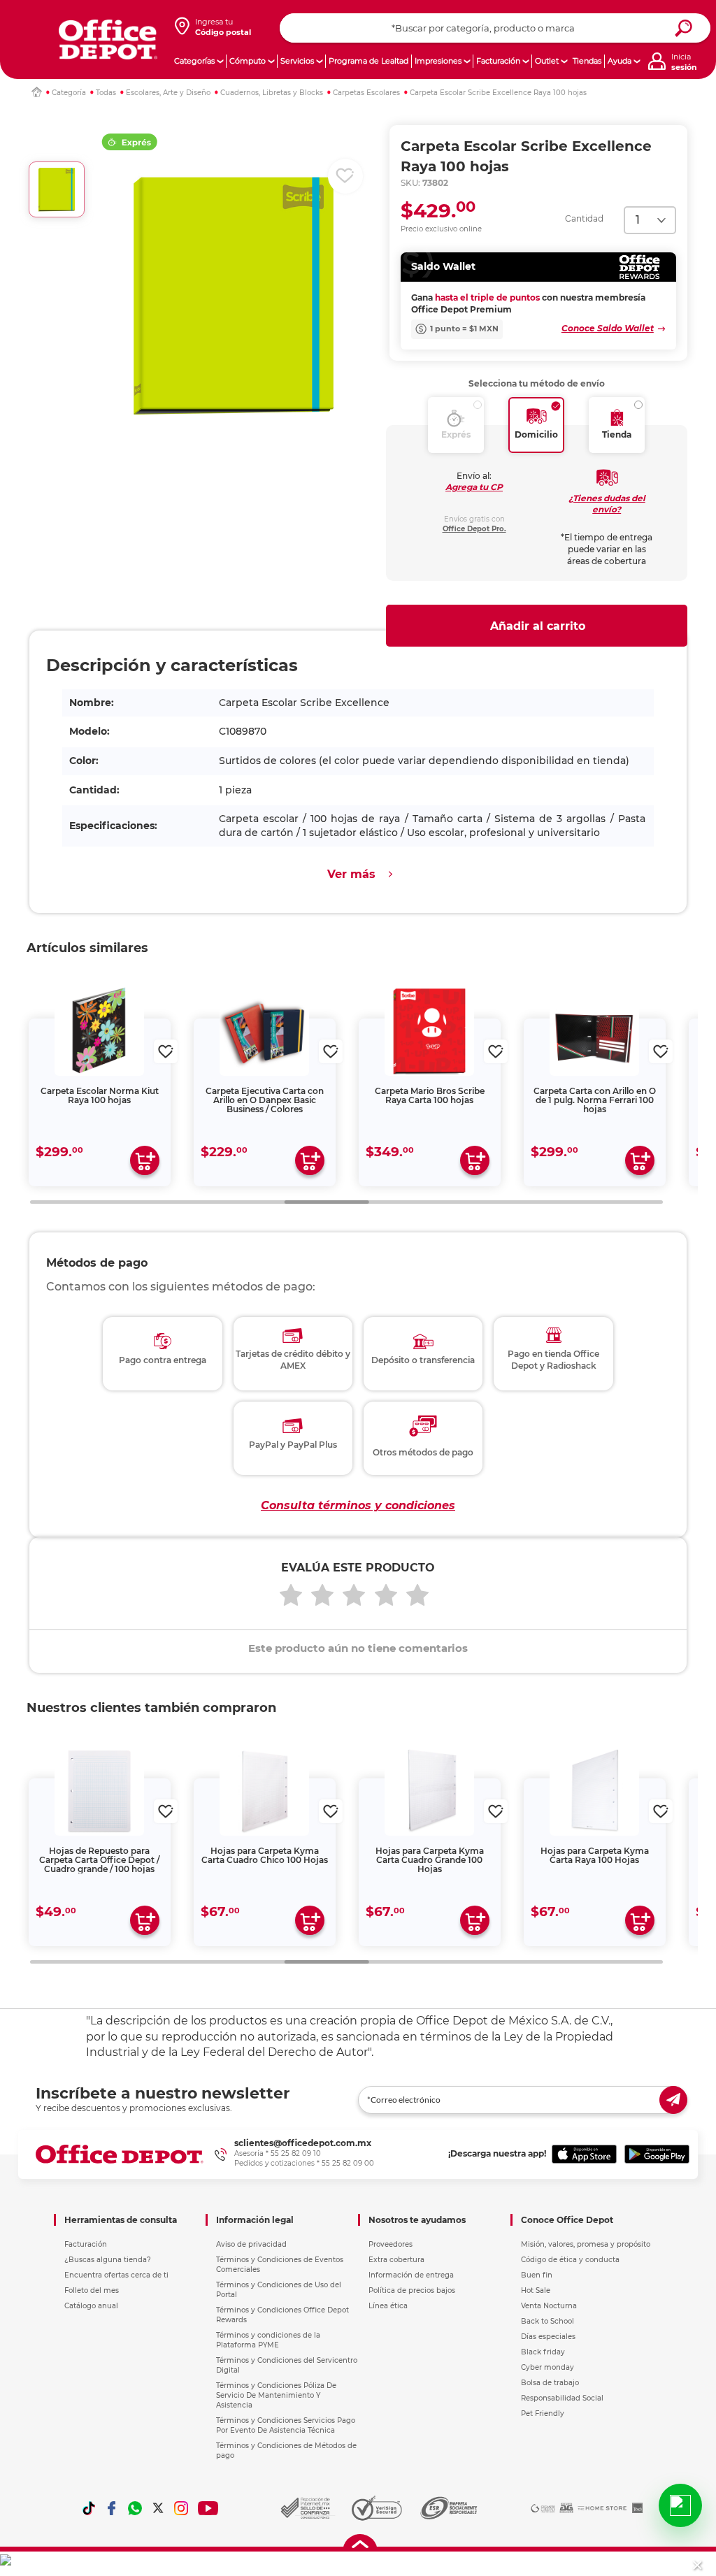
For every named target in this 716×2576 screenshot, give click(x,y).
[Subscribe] (673, 2100)
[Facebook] (112, 2508)
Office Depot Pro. (474, 529)
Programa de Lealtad (368, 61)
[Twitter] (158, 2508)
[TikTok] (89, 2508)
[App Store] (584, 2154)
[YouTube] (209, 2508)
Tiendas (587, 61)
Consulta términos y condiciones (358, 1505)
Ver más (351, 874)
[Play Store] (657, 2154)
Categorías (194, 61)
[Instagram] (181, 2508)
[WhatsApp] (135, 2508)
